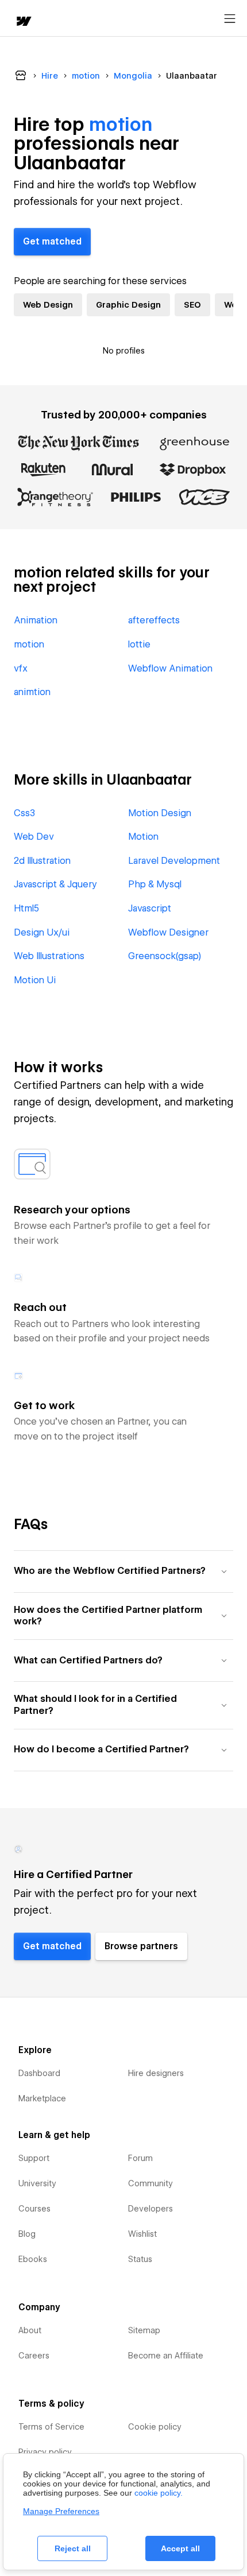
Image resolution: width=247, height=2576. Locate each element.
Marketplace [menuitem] (42, 2098)
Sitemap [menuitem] (144, 2330)
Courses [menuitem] (34, 2209)
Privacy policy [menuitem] (45, 2452)
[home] (23, 22)
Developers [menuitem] (150, 2209)
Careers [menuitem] (34, 2356)
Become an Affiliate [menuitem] (166, 2356)
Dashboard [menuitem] (39, 2073)
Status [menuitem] (140, 2259)
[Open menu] (230, 19)
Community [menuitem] (150, 2183)
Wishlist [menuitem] (142, 2234)
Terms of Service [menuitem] (51, 2427)
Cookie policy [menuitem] (155, 2427)
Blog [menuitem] (27, 2234)
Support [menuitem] (34, 2158)
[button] (123, 1571)
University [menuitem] (37, 2183)
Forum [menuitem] (140, 2158)
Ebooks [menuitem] (33, 2259)
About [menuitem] (30, 2330)
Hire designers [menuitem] (156, 2073)
